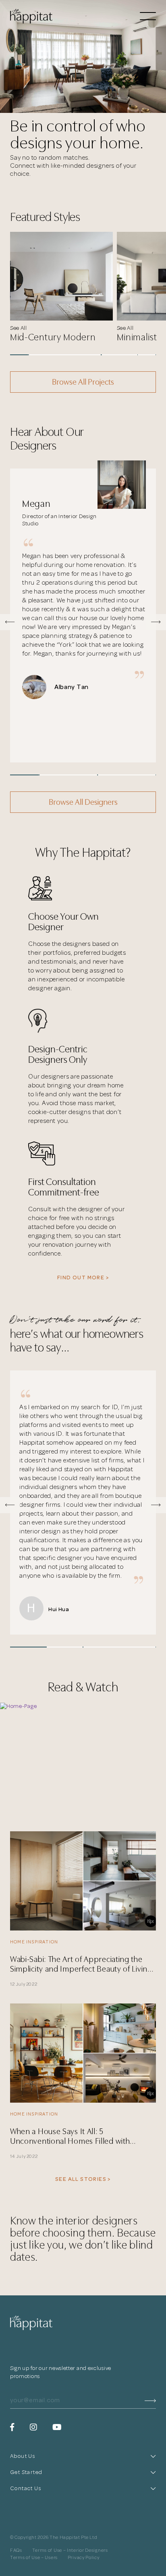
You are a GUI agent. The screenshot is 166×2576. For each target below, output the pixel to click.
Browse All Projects (83, 382)
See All (19, 328)
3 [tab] (56, 355)
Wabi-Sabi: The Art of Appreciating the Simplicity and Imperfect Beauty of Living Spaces (81, 1964)
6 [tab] (110, 355)
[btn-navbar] (148, 17)
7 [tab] (129, 355)
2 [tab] (37, 355)
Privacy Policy (84, 2558)
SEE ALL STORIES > (83, 2179)
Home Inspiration (34, 1942)
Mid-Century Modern (53, 337)
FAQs (16, 2551)
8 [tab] (147, 355)
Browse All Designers (83, 802)
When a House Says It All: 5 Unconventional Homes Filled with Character (70, 2136)
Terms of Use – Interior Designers (70, 2551)
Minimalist (137, 337)
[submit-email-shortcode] (150, 2400)
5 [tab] (92, 355)
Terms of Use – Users (34, 2558)
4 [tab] (74, 355)
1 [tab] (19, 355)
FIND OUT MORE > (83, 1278)
